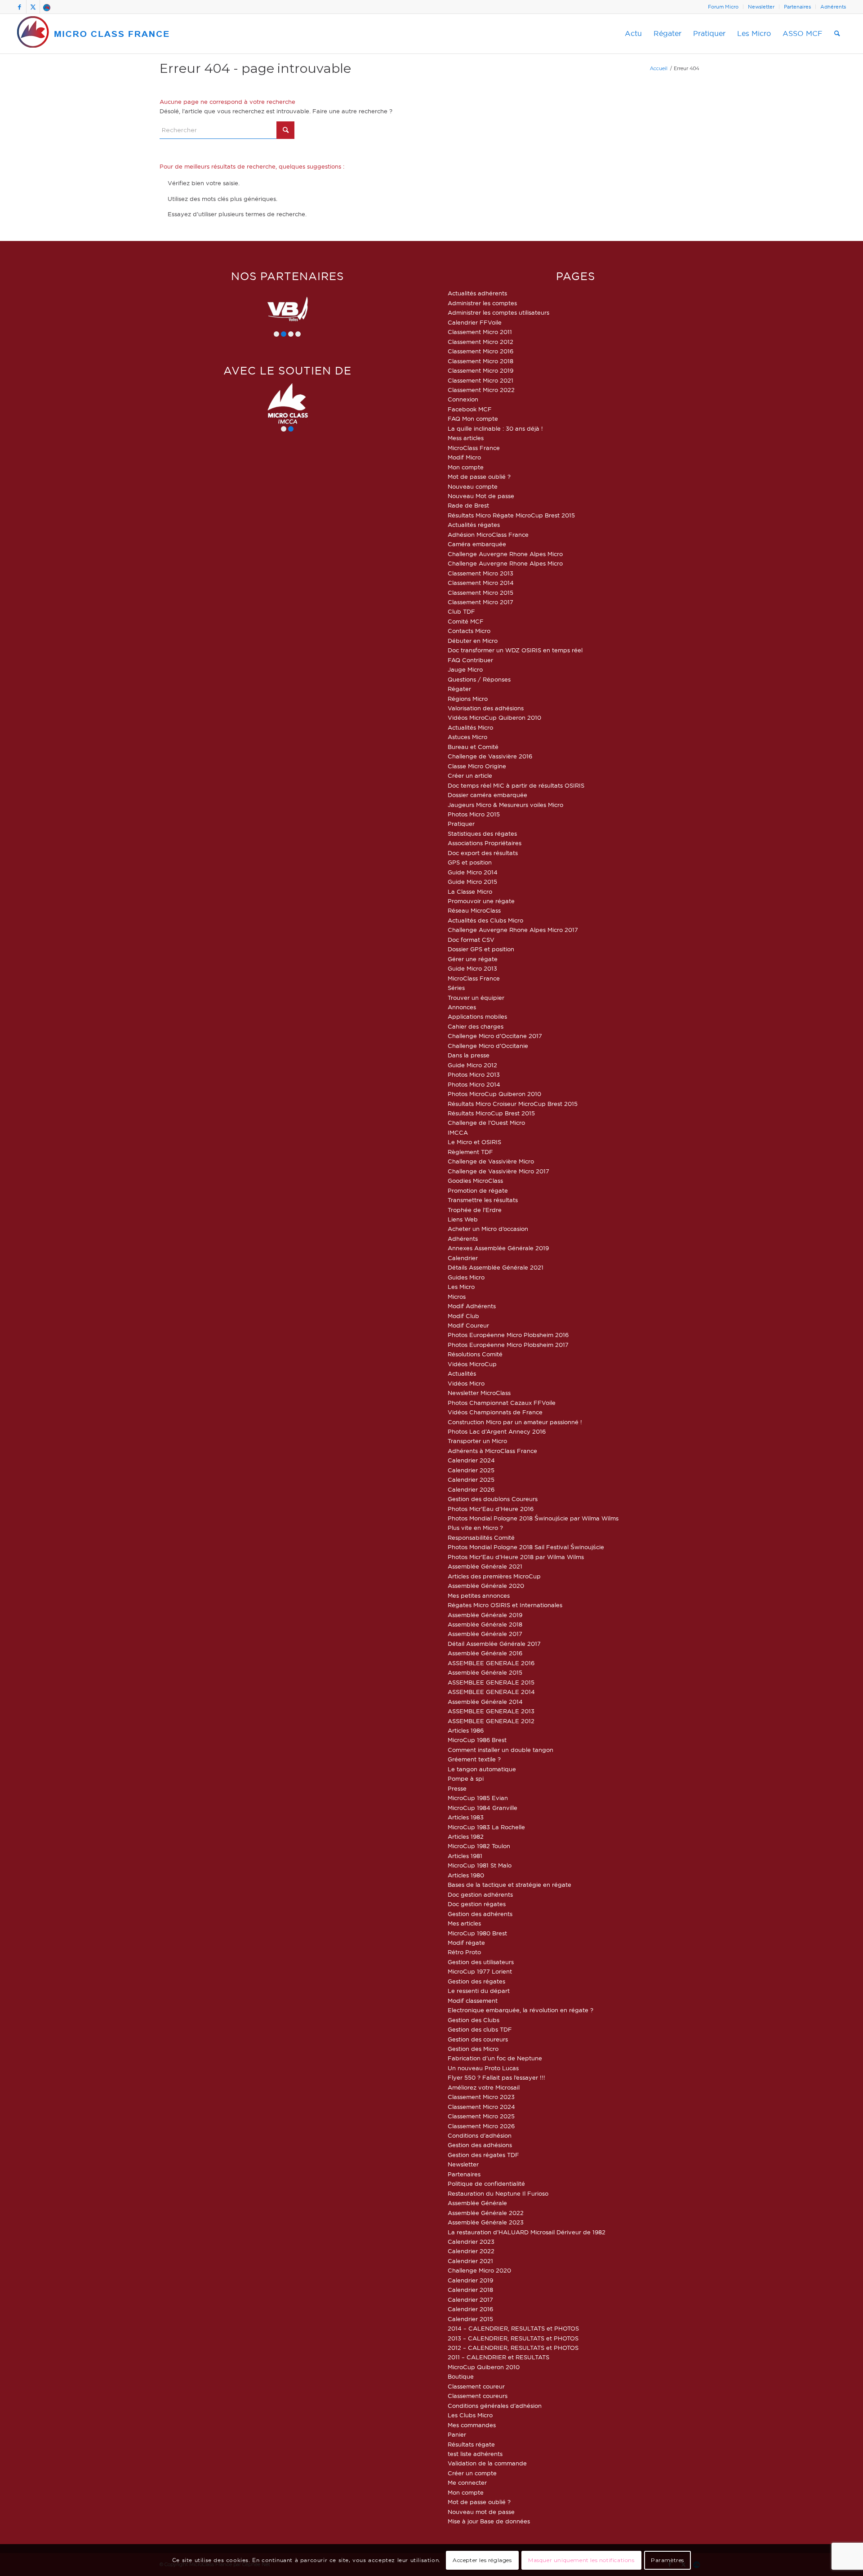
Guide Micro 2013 (472, 968)
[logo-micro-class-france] (93, 34)
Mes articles (464, 1923)
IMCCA (458, 1132)
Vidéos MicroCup (472, 1364)
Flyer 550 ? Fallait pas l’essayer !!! (496, 2077)
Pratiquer (461, 824)
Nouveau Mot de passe (481, 496)
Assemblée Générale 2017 (485, 1634)
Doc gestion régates (477, 1904)
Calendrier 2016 (470, 2309)
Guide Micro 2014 (473, 872)
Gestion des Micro (473, 2049)
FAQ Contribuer (470, 660)
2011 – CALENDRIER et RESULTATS (498, 2357)
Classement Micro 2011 (480, 332)
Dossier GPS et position (481, 949)
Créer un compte (472, 2473)
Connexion (463, 399)
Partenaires (797, 7)
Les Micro (461, 1287)
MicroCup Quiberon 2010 (484, 2367)
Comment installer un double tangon (500, 1750)
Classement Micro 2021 (480, 380)
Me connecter (467, 2482)
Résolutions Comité (475, 1354)
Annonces (462, 1007)
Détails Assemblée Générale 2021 (496, 1267)
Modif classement (473, 2001)
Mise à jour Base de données (489, 2521)
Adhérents (833, 7)
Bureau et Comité (473, 747)
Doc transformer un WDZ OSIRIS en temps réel (515, 650)
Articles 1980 (466, 1875)
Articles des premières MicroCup (494, 1576)
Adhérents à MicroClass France (492, 1451)
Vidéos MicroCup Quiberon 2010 (494, 718)
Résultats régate (471, 2444)
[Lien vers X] (33, 7)
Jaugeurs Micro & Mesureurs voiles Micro (505, 805)
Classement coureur (476, 2386)
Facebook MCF (470, 409)
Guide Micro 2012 (472, 1065)
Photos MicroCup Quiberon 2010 (494, 1094)
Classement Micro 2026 (481, 2126)
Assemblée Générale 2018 (485, 1624)
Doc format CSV (471, 940)
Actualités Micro (470, 727)
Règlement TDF (470, 1152)
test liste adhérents (475, 2454)
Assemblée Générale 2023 (486, 2222)
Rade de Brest (468, 505)
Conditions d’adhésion (480, 2135)
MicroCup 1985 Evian (478, 1798)
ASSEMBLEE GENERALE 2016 (491, 1663)
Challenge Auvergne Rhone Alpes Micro (505, 554)
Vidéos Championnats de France (495, 1412)
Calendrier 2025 (471, 1470)
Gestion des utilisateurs (481, 1962)
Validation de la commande (487, 2463)
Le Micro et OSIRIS (474, 1142)
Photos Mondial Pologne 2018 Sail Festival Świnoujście (526, 1547)
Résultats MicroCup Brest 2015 (491, 1113)
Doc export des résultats (483, 853)
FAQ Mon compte (473, 419)
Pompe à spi (466, 1778)
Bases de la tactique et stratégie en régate (509, 1885)
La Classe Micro (470, 891)
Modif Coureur (468, 1325)
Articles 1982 (466, 1836)
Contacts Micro (469, 631)
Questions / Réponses (479, 679)
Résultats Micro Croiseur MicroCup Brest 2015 (513, 1104)
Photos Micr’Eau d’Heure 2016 (491, 1509)
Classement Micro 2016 (480, 351)
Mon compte (466, 467)
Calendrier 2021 (470, 2261)
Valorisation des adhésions (486, 708)
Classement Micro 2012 (480, 342)
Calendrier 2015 (470, 2319)
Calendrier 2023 (471, 2242)
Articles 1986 (466, 1730)
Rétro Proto (464, 1952)
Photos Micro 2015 (474, 814)
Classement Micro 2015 (480, 593)
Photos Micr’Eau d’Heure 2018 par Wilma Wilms (516, 1557)
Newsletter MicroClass (479, 1393)
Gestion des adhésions (480, 2145)
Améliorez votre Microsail (484, 2087)
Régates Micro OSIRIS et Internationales (505, 1605)
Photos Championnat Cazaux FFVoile (502, 1403)
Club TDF (461, 611)
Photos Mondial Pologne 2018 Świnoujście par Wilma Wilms (533, 1518)
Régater (459, 689)
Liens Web (463, 1219)
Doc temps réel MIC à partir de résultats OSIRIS (516, 785)
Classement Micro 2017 (480, 602)
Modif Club (463, 1316)
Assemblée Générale (477, 2203)
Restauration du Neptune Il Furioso (498, 2193)
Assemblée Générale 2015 (485, 1672)
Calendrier (463, 1258)
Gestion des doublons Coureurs (493, 1499)
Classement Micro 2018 (480, 361)
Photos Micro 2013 (474, 1074)
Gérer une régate (473, 959)
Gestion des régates (476, 1981)
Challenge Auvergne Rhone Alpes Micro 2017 (513, 930)
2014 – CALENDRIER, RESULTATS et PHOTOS (513, 2328)
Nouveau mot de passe (481, 2512)
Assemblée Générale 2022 (486, 2213)
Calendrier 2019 (470, 2280)
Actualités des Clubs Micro (485, 920)
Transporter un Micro (477, 1441)
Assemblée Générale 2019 (485, 1615)
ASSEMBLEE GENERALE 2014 (491, 1692)
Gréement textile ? (474, 1759)
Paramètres (667, 2560)
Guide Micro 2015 (472, 882)
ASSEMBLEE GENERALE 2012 (491, 1721)
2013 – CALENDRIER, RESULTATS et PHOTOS (513, 2338)
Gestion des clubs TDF (480, 2029)
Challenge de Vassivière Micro (491, 1161)
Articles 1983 (466, 1817)
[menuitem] (723, 7)
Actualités (462, 1373)
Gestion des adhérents (480, 1914)
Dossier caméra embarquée (487, 795)
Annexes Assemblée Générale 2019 (498, 1248)
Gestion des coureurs (478, 2039)
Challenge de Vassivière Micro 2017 (498, 1171)
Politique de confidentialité (486, 2184)
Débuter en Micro (473, 641)
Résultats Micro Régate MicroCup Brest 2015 (511, 515)
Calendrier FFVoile (475, 322)
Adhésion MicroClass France (488, 535)
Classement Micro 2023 (481, 2097)
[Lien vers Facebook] (20, 7)
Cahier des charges (476, 1026)
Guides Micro (466, 1277)
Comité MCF (466, 621)
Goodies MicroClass (475, 1181)
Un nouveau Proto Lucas (483, 2068)
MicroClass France (474, 448)
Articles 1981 (465, 1856)
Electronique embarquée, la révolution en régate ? (520, 2010)
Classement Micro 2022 (481, 390)
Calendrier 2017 (470, 2300)
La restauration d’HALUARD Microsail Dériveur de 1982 (527, 2232)
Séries (456, 988)
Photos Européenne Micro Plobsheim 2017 (508, 1345)
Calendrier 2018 (470, 2290)
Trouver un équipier (476, 998)
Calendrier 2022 (471, 2251)
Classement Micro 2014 (481, 583)
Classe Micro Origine (477, 766)
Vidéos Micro (466, 1383)
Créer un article (470, 775)
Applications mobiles (477, 1016)
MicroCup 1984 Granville (483, 1808)
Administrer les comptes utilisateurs (498, 312)
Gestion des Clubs (474, 2020)
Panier (457, 2434)
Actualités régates (474, 525)
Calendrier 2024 (471, 1460)
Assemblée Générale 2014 (485, 1702)
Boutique (461, 2376)
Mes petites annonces (479, 1596)
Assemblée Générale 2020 (486, 1586)
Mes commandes (472, 2425)
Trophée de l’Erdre (475, 1210)
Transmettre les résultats (483, 1200)
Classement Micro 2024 (481, 2107)
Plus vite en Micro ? (475, 1528)
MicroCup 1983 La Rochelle (486, 1827)
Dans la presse (469, 1055)
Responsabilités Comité (481, 1538)
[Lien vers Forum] (47, 7)
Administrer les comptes (482, 303)
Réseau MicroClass (474, 910)
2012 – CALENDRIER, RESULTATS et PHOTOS (513, 2348)
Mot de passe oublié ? (479, 477)
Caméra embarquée (477, 544)
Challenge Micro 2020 (479, 2270)
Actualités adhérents (477, 293)
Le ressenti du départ (479, 1991)
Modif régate (466, 1943)
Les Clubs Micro (470, 2415)
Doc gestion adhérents (480, 1894)
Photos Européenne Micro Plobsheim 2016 (508, 1335)
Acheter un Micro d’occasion (488, 1229)
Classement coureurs (478, 2396)
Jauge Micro (465, 669)
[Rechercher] (837, 34)
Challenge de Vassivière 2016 (490, 756)
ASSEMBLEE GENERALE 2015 (491, 1682)
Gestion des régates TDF (483, 2155)
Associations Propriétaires (485, 843)
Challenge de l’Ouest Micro (486, 1123)
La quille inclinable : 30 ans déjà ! (495, 428)
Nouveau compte (473, 486)
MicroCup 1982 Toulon (479, 1846)
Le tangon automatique (482, 1769)
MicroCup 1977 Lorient (480, 1971)
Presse (457, 1788)
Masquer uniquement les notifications (581, 2560)
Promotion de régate (478, 1190)
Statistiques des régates (482, 833)
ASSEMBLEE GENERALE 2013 (491, 1711)
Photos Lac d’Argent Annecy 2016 (497, 1431)
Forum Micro (723, 7)
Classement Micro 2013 (480, 573)
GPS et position (470, 862)
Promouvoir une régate (481, 901)
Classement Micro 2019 (480, 370)
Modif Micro (464, 457)
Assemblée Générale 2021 (485, 1566)
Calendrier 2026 (471, 1489)
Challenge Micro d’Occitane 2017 (495, 1036)
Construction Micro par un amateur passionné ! (515, 1422)
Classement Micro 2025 (481, 2116)
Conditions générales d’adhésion (495, 2406)
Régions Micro (468, 699)
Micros (457, 1297)
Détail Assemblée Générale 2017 (494, 1644)
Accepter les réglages (482, 2560)
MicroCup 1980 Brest (477, 1933)
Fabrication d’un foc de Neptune (495, 2058)
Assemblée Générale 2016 (485, 1653)
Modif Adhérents (472, 1306)
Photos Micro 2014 (474, 1084)
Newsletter (761, 7)
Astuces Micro (467, 737)
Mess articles (466, 438)
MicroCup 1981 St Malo (480, 1865)
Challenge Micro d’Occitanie (488, 1046)
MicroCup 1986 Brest (477, 1740)
